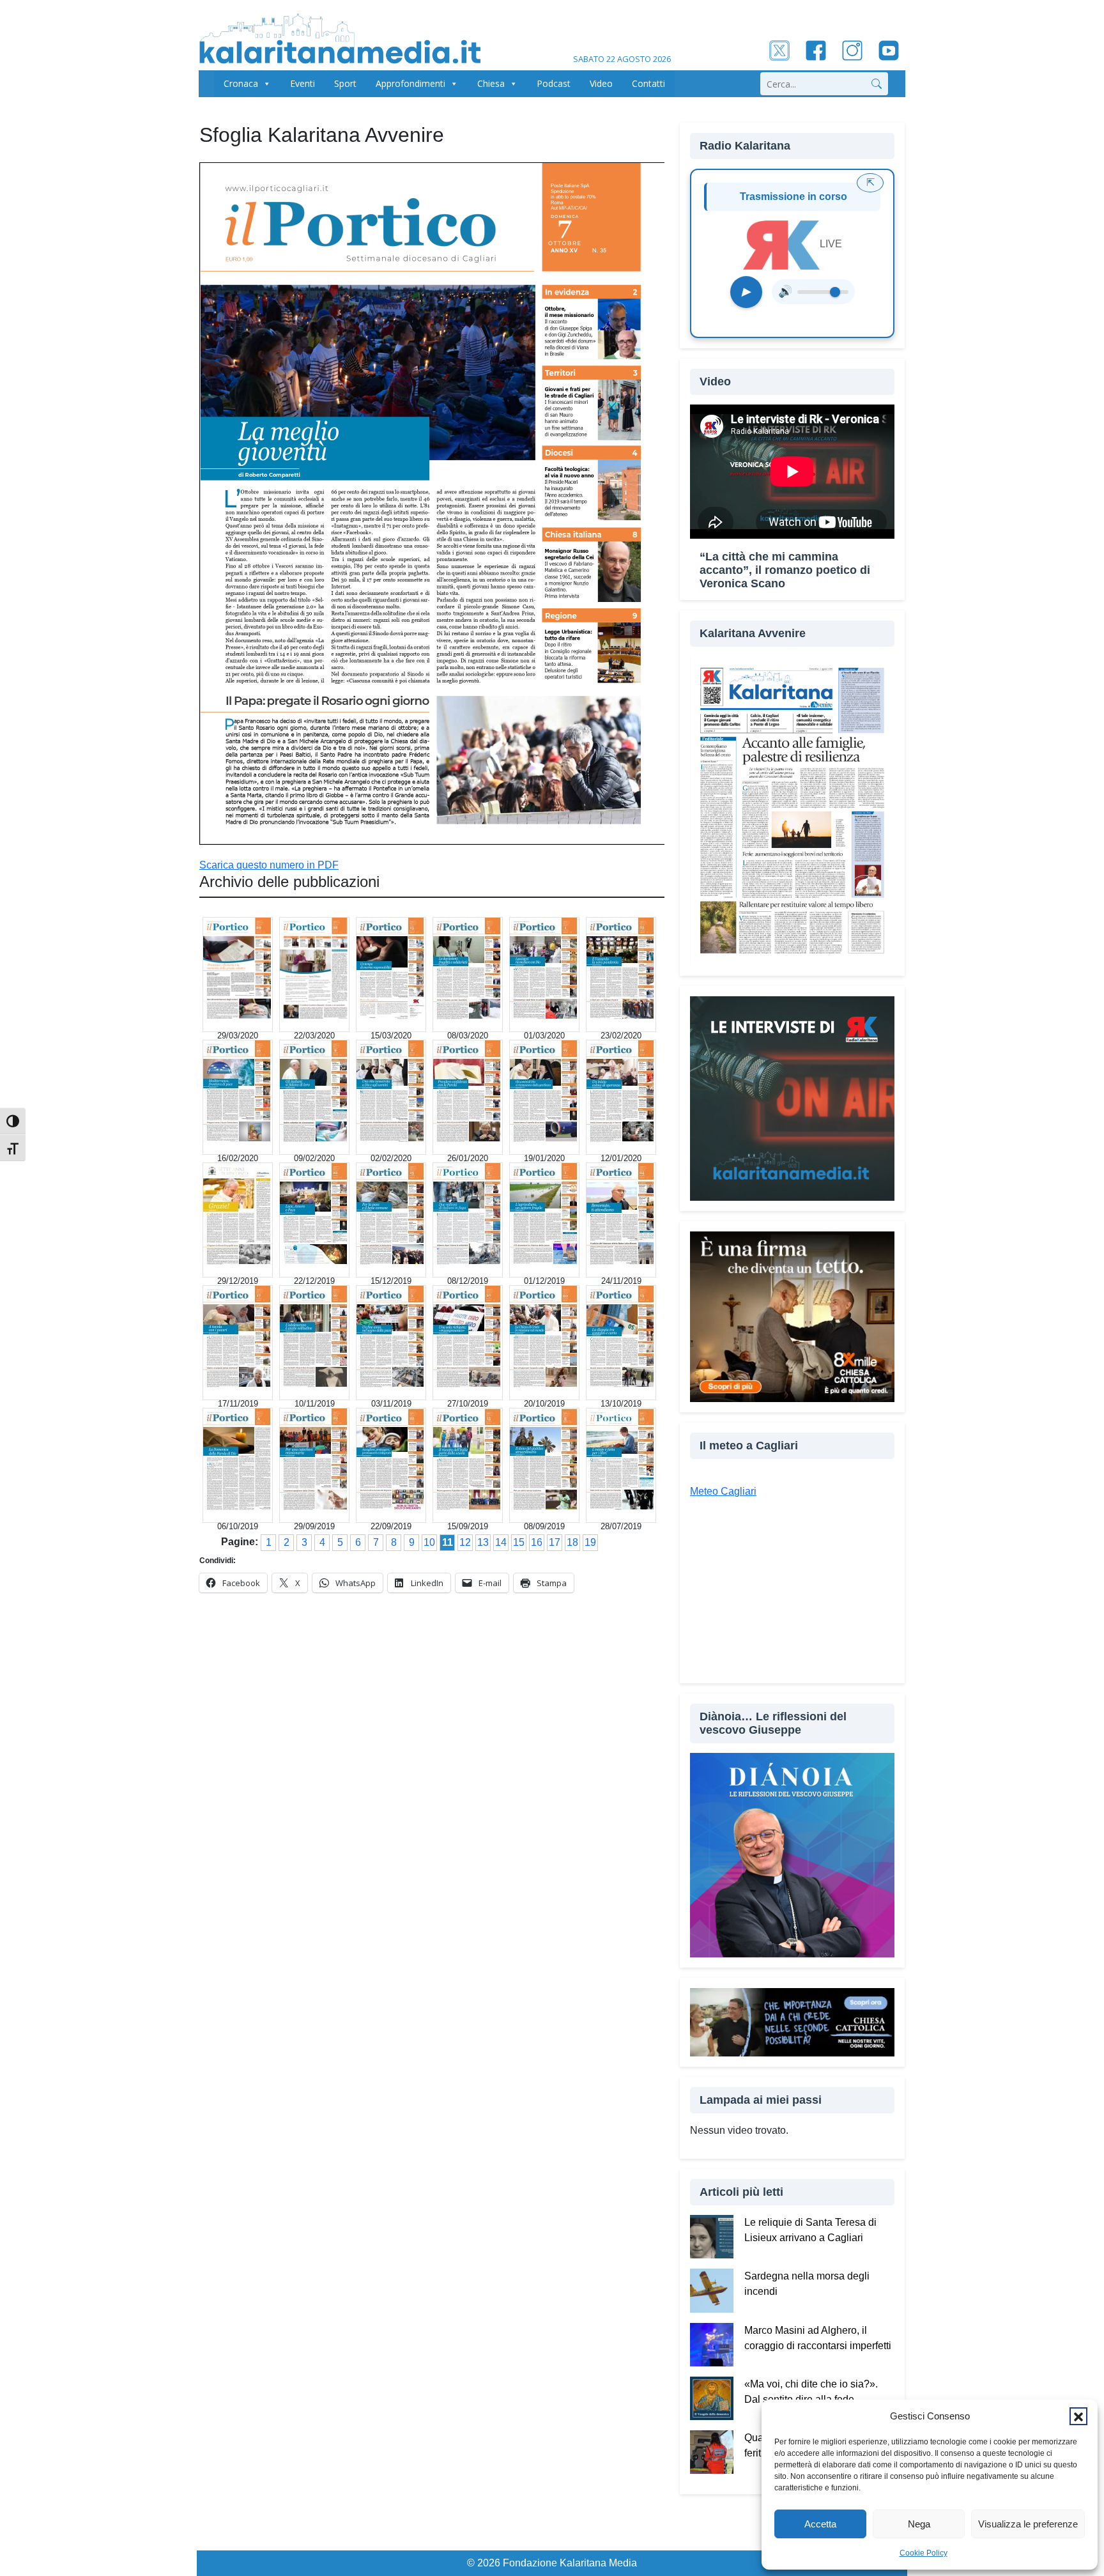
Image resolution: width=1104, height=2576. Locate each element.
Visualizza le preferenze (1028, 2524)
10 (429, 1542)
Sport (345, 83)
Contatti (648, 83)
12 (465, 1542)
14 (501, 1542)
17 (555, 1542)
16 (537, 1542)
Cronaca (241, 83)
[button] (1078, 2416)
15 (519, 1542)
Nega (919, 2524)
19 (590, 1542)
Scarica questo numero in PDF (269, 865)
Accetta (820, 2524)
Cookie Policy (924, 2553)
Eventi (303, 83)
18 (572, 1542)
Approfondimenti (410, 83)
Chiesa (491, 83)
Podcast (554, 83)
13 (483, 1542)
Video (601, 83)
